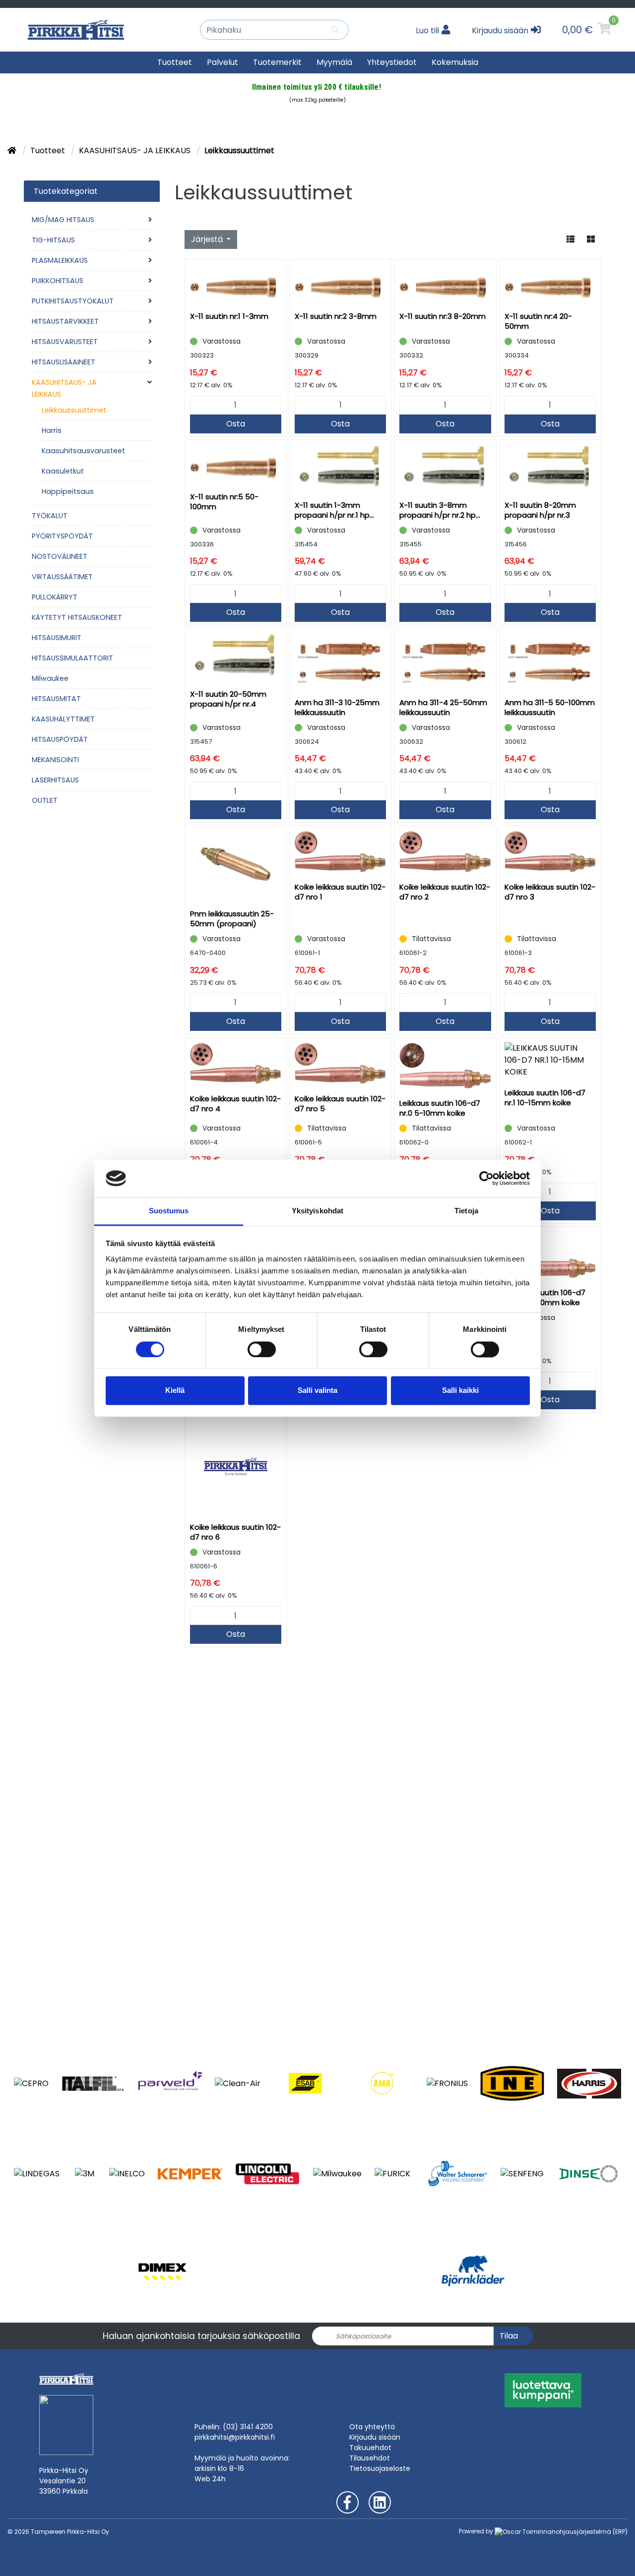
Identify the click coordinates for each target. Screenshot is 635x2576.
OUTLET (45, 800)
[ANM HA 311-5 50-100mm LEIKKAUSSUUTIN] (550, 660)
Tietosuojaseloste (380, 2468)
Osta (236, 424)
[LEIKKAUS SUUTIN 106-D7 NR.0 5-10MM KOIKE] (445, 1065)
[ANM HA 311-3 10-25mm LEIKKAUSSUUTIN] (340, 660)
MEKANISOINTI (55, 760)
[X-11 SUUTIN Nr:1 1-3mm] (236, 283)
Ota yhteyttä (372, 2427)
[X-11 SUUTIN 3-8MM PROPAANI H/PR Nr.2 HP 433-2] (445, 468)
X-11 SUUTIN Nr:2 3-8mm (336, 316)
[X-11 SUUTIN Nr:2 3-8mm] (340, 283)
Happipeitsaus (68, 491)
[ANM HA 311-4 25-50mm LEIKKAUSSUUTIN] (445, 660)
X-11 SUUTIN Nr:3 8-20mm (443, 316)
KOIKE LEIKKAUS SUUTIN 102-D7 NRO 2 (445, 892)
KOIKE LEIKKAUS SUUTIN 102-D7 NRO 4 (235, 1104)
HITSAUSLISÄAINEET (63, 362)
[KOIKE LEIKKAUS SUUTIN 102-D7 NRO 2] (445, 851)
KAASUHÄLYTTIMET (63, 719)
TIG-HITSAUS (53, 240)
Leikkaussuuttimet (74, 410)
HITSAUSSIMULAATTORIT (72, 658)
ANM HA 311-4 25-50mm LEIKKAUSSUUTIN (443, 707)
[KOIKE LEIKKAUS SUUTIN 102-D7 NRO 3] (550, 851)
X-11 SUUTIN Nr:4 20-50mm (538, 321)
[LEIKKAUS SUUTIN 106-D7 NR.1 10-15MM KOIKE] (550, 1060)
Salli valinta (317, 1391)
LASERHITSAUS (55, 780)
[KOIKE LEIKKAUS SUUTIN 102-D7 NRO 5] (340, 1063)
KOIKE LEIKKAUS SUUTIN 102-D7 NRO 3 (550, 892)
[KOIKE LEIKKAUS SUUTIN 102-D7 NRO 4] (236, 1063)
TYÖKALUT (50, 516)
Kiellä (175, 1391)
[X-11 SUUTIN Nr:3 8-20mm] (445, 283)
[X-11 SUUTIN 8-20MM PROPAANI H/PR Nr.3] (550, 468)
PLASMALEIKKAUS (60, 260)
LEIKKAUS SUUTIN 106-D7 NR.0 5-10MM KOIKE (440, 1108)
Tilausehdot (370, 2458)
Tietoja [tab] (466, 1211)
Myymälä (334, 62)
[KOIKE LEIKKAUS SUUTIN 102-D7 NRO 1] (340, 851)
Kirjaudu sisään (375, 2437)
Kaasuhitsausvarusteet (83, 451)
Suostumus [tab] (169, 1211)
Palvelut (222, 62)
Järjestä (208, 239)
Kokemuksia (455, 62)
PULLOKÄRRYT (55, 597)
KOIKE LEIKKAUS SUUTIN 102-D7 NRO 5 (340, 1104)
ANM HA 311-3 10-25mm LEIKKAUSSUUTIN (337, 707)
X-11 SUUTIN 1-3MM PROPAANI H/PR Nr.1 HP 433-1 (332, 510)
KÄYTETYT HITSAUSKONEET (77, 617)
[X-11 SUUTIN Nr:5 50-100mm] (236, 463)
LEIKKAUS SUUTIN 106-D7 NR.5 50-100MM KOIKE (545, 1297)
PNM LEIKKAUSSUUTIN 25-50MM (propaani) (232, 919)
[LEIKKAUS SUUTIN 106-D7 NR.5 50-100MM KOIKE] (550, 1255)
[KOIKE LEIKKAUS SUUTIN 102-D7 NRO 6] (236, 1466)
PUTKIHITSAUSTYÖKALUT (73, 301)
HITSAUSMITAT (56, 699)
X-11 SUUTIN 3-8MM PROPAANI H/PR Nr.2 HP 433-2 (438, 510)
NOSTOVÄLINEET (60, 556)
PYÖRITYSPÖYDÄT (62, 536)
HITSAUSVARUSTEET (65, 342)
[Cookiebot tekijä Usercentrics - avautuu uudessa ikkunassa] (486, 1178)
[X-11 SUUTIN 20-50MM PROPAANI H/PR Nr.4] (236, 656)
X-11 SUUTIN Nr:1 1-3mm (229, 316)
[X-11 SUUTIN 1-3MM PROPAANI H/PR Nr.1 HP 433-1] (340, 468)
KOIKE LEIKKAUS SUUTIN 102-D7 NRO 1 (340, 892)
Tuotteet (175, 62)
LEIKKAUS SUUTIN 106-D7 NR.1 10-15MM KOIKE (545, 1098)
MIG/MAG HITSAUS (63, 220)
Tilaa (509, 2336)
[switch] (262, 1349)
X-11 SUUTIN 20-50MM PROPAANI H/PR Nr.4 (228, 699)
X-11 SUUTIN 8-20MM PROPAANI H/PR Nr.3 (540, 510)
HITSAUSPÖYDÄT (60, 739)
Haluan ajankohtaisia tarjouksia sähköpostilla (201, 2336)
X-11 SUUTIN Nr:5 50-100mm (224, 502)
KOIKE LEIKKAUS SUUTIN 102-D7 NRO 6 (235, 1532)
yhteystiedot (392, 62)
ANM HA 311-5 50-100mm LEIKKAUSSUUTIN (550, 707)
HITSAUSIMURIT (57, 638)
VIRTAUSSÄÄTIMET (62, 577)
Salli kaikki (460, 1391)
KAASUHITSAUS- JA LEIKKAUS (136, 150)
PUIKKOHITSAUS (58, 281)
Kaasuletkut (63, 471)
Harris (52, 430)
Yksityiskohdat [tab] (317, 1211)
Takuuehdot (370, 2448)
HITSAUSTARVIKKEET (65, 321)
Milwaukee (50, 678)
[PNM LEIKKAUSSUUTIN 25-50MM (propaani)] (236, 865)
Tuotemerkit (277, 62)
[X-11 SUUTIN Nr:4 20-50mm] (550, 283)
